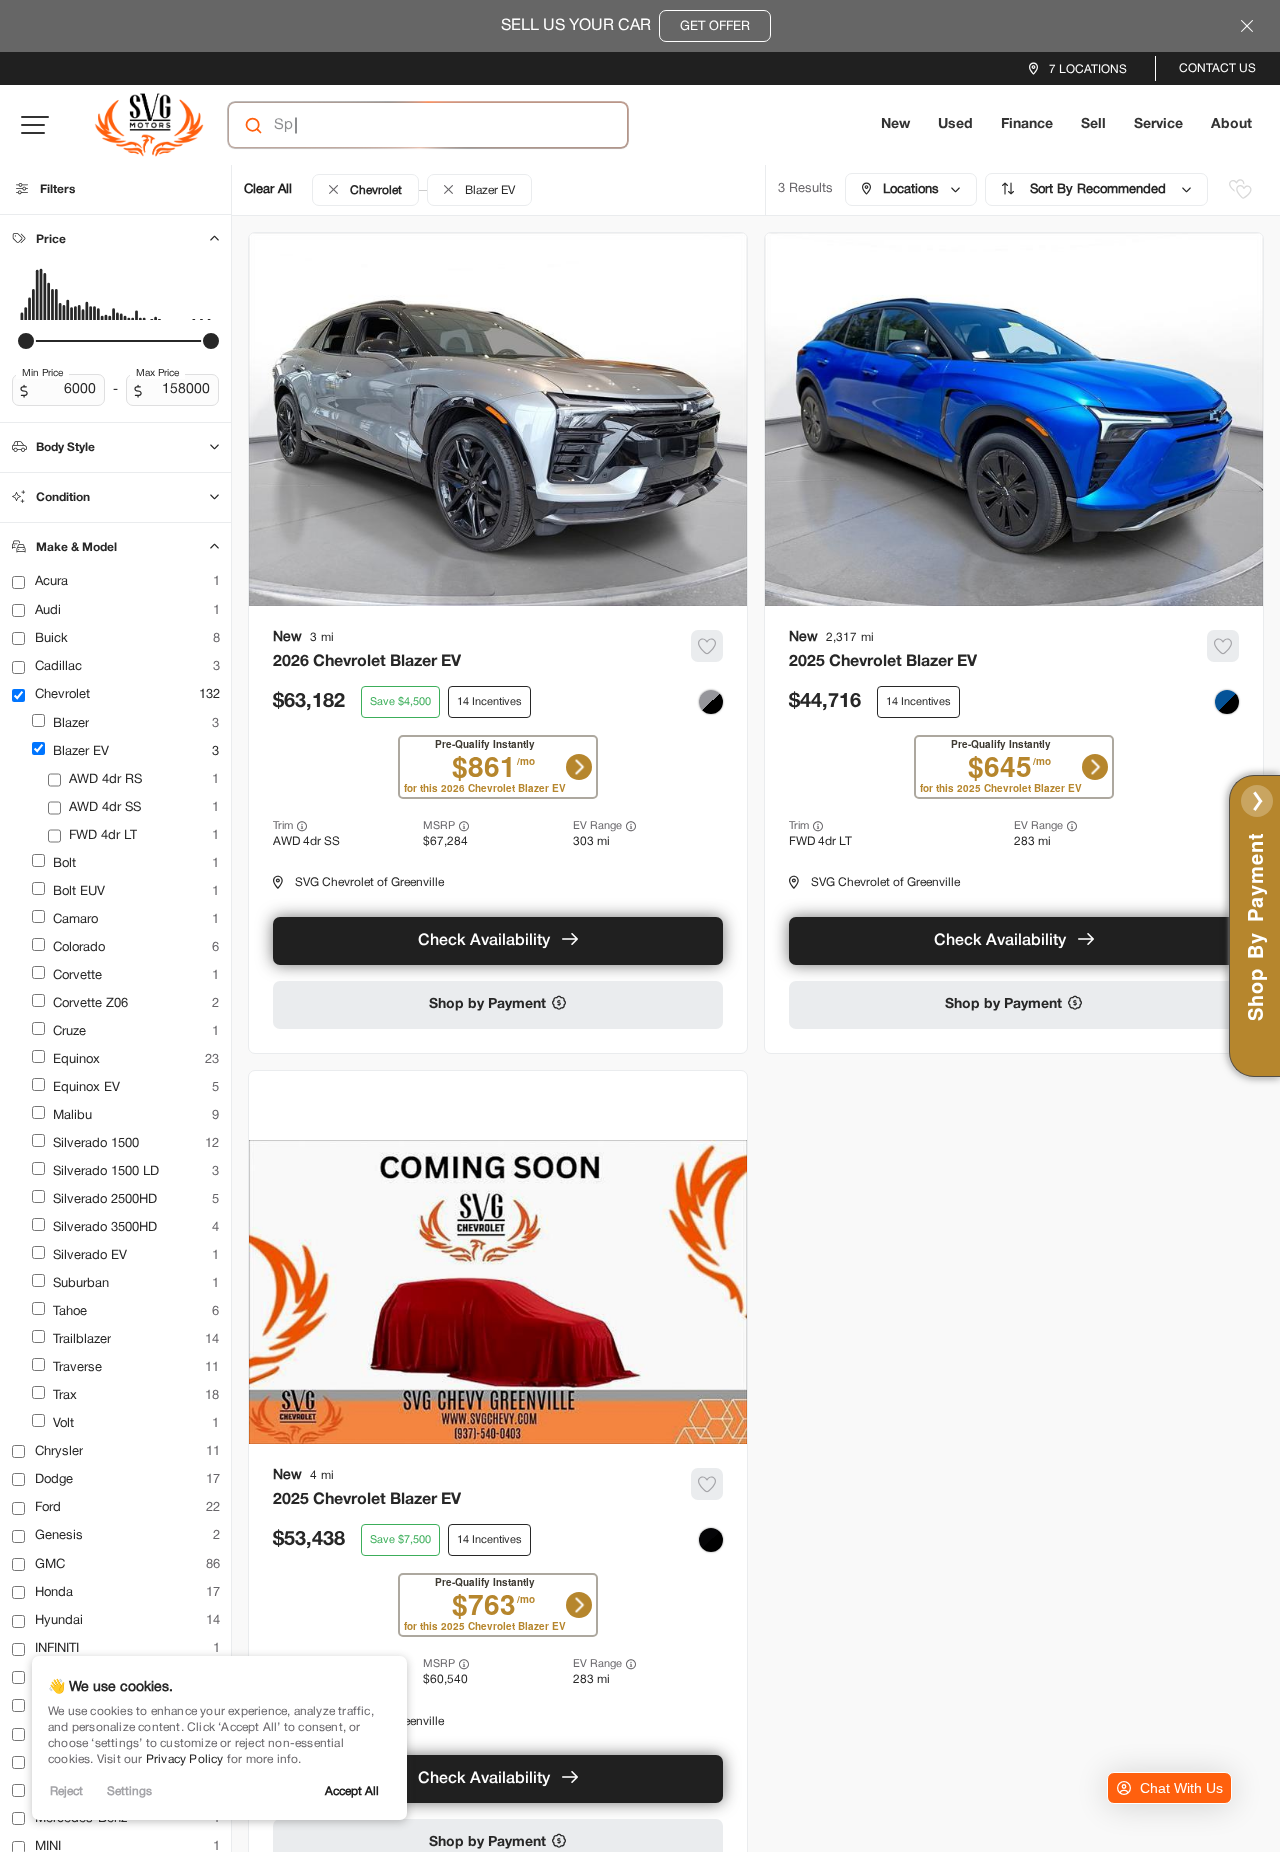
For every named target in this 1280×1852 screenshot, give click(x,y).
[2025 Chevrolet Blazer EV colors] (1227, 702)
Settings (129, 1791)
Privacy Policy (185, 1759)
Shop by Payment (489, 1004)
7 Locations (1088, 69)
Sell (1093, 124)
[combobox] (408, 125)
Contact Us (1217, 68)
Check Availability (484, 941)
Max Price (157, 373)
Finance (1027, 124)
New (895, 124)
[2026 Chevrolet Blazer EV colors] (711, 702)
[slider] (26, 341)
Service (1158, 124)
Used (955, 124)
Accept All (352, 1791)
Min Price (42, 373)
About (1231, 124)
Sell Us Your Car (625, 26)
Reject (66, 1791)
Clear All (268, 190)
